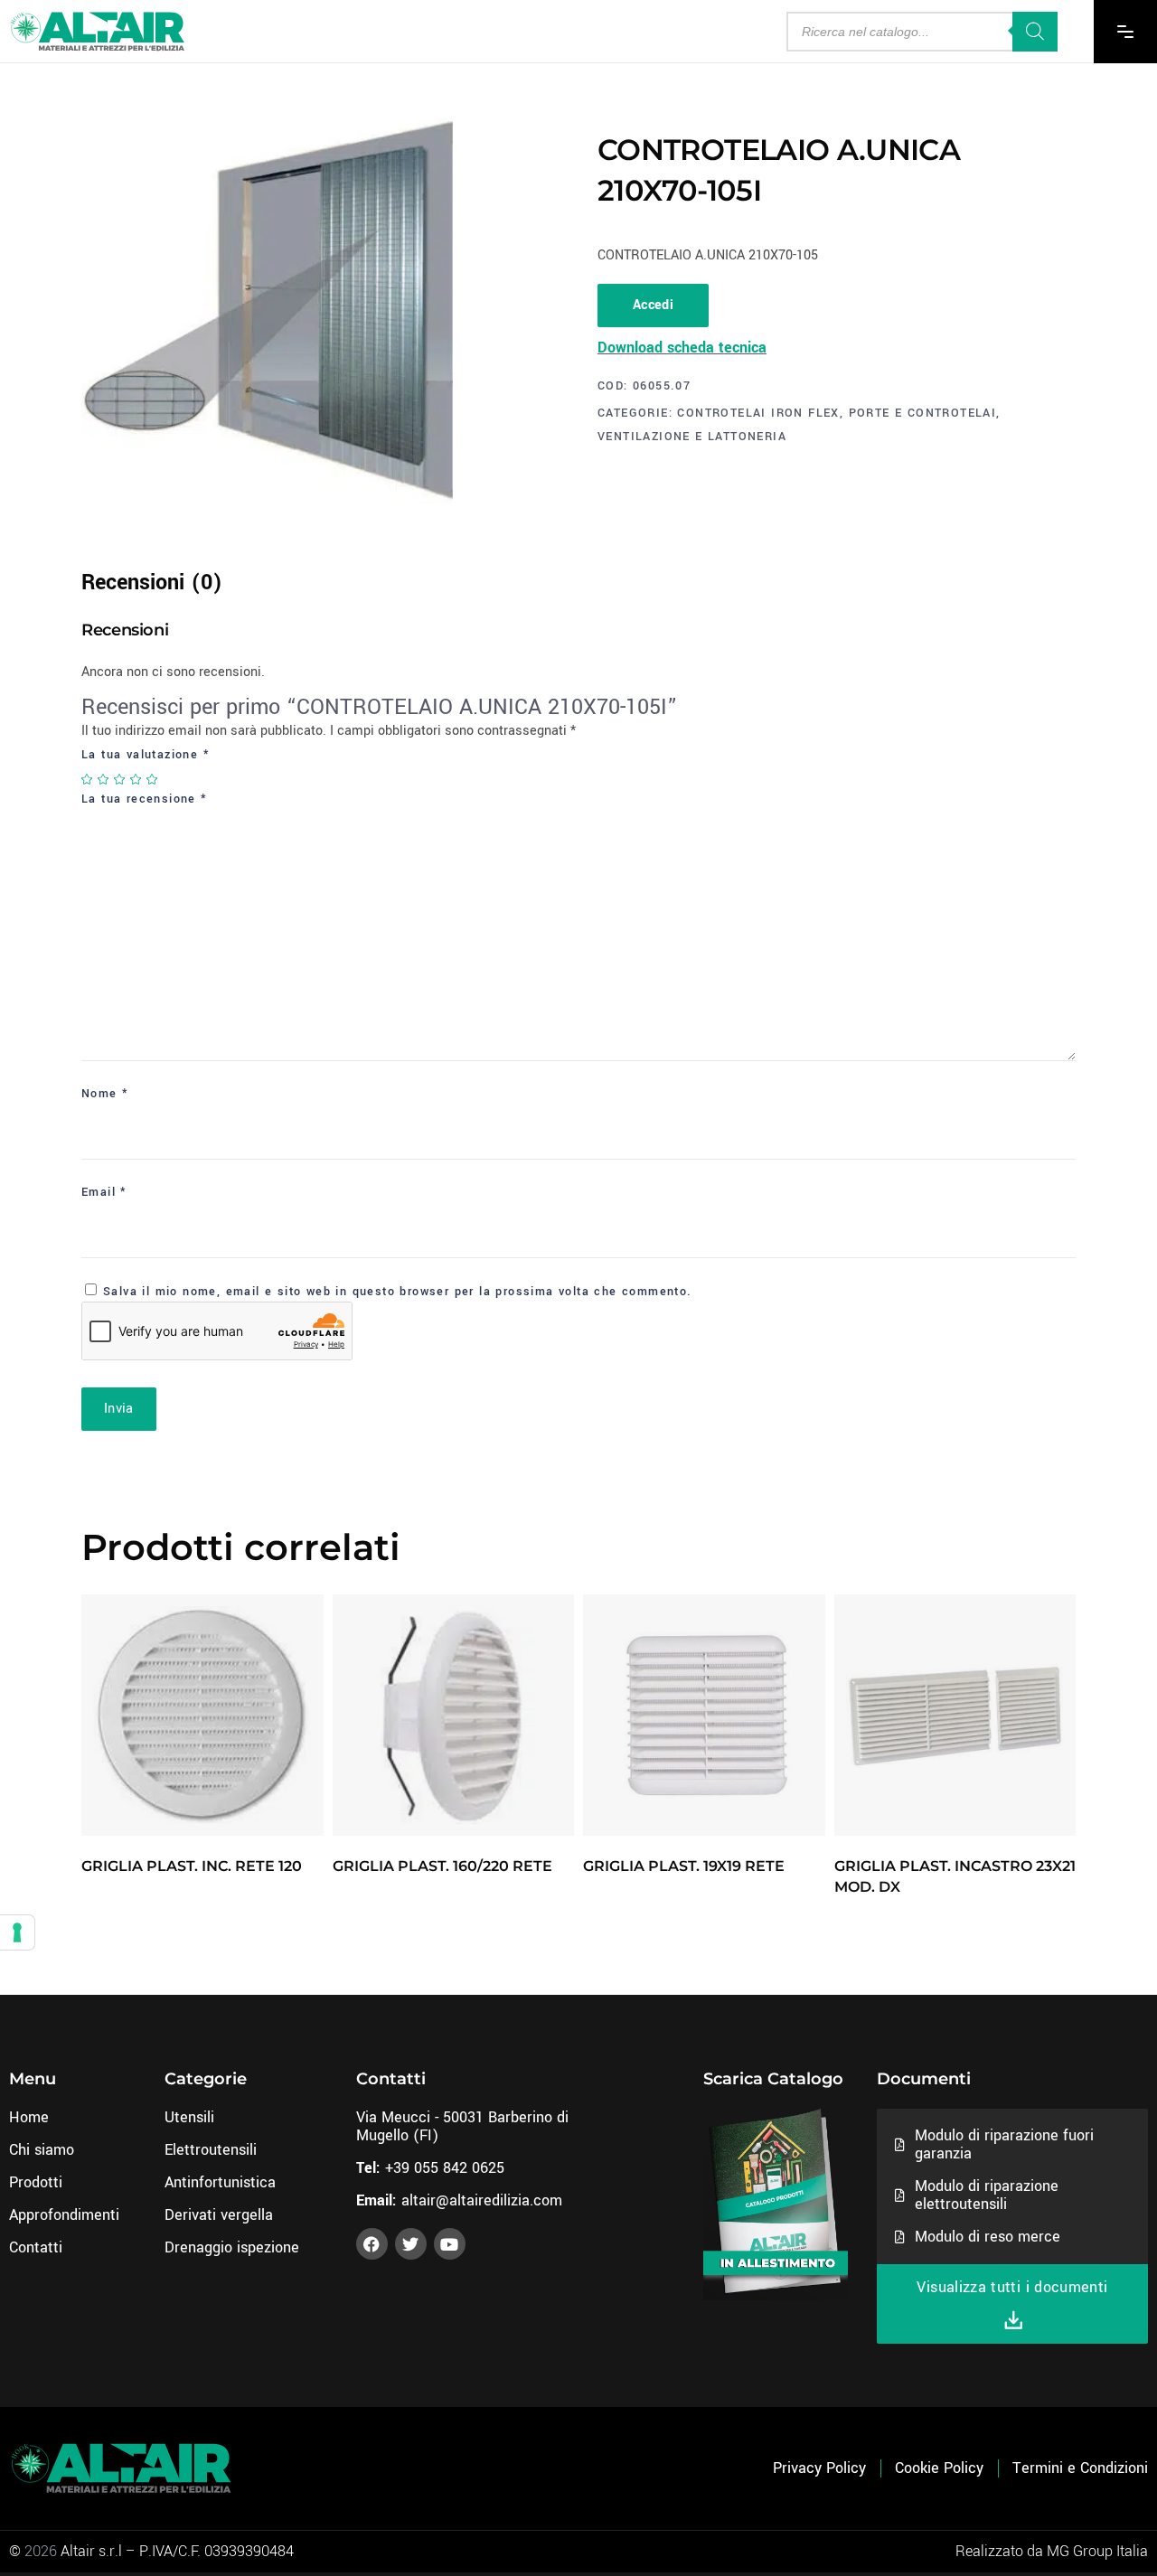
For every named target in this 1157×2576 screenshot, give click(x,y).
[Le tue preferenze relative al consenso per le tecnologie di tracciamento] (17, 1932)
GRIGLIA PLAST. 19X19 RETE (684, 1866)
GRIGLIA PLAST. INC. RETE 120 (192, 1866)
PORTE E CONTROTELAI (923, 413)
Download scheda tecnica (682, 348)
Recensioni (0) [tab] (152, 583)
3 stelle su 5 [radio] (120, 779)
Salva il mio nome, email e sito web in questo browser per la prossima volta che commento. (398, 1292)
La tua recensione (145, 799)
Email (104, 1192)
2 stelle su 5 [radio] (104, 779)
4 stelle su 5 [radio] (136, 779)
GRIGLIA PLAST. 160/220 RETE (442, 1866)
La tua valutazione (146, 755)
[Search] (1035, 32)
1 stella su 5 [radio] (88, 779)
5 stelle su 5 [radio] (153, 779)
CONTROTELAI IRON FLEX (758, 413)
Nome (105, 1094)
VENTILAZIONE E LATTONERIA (692, 437)
